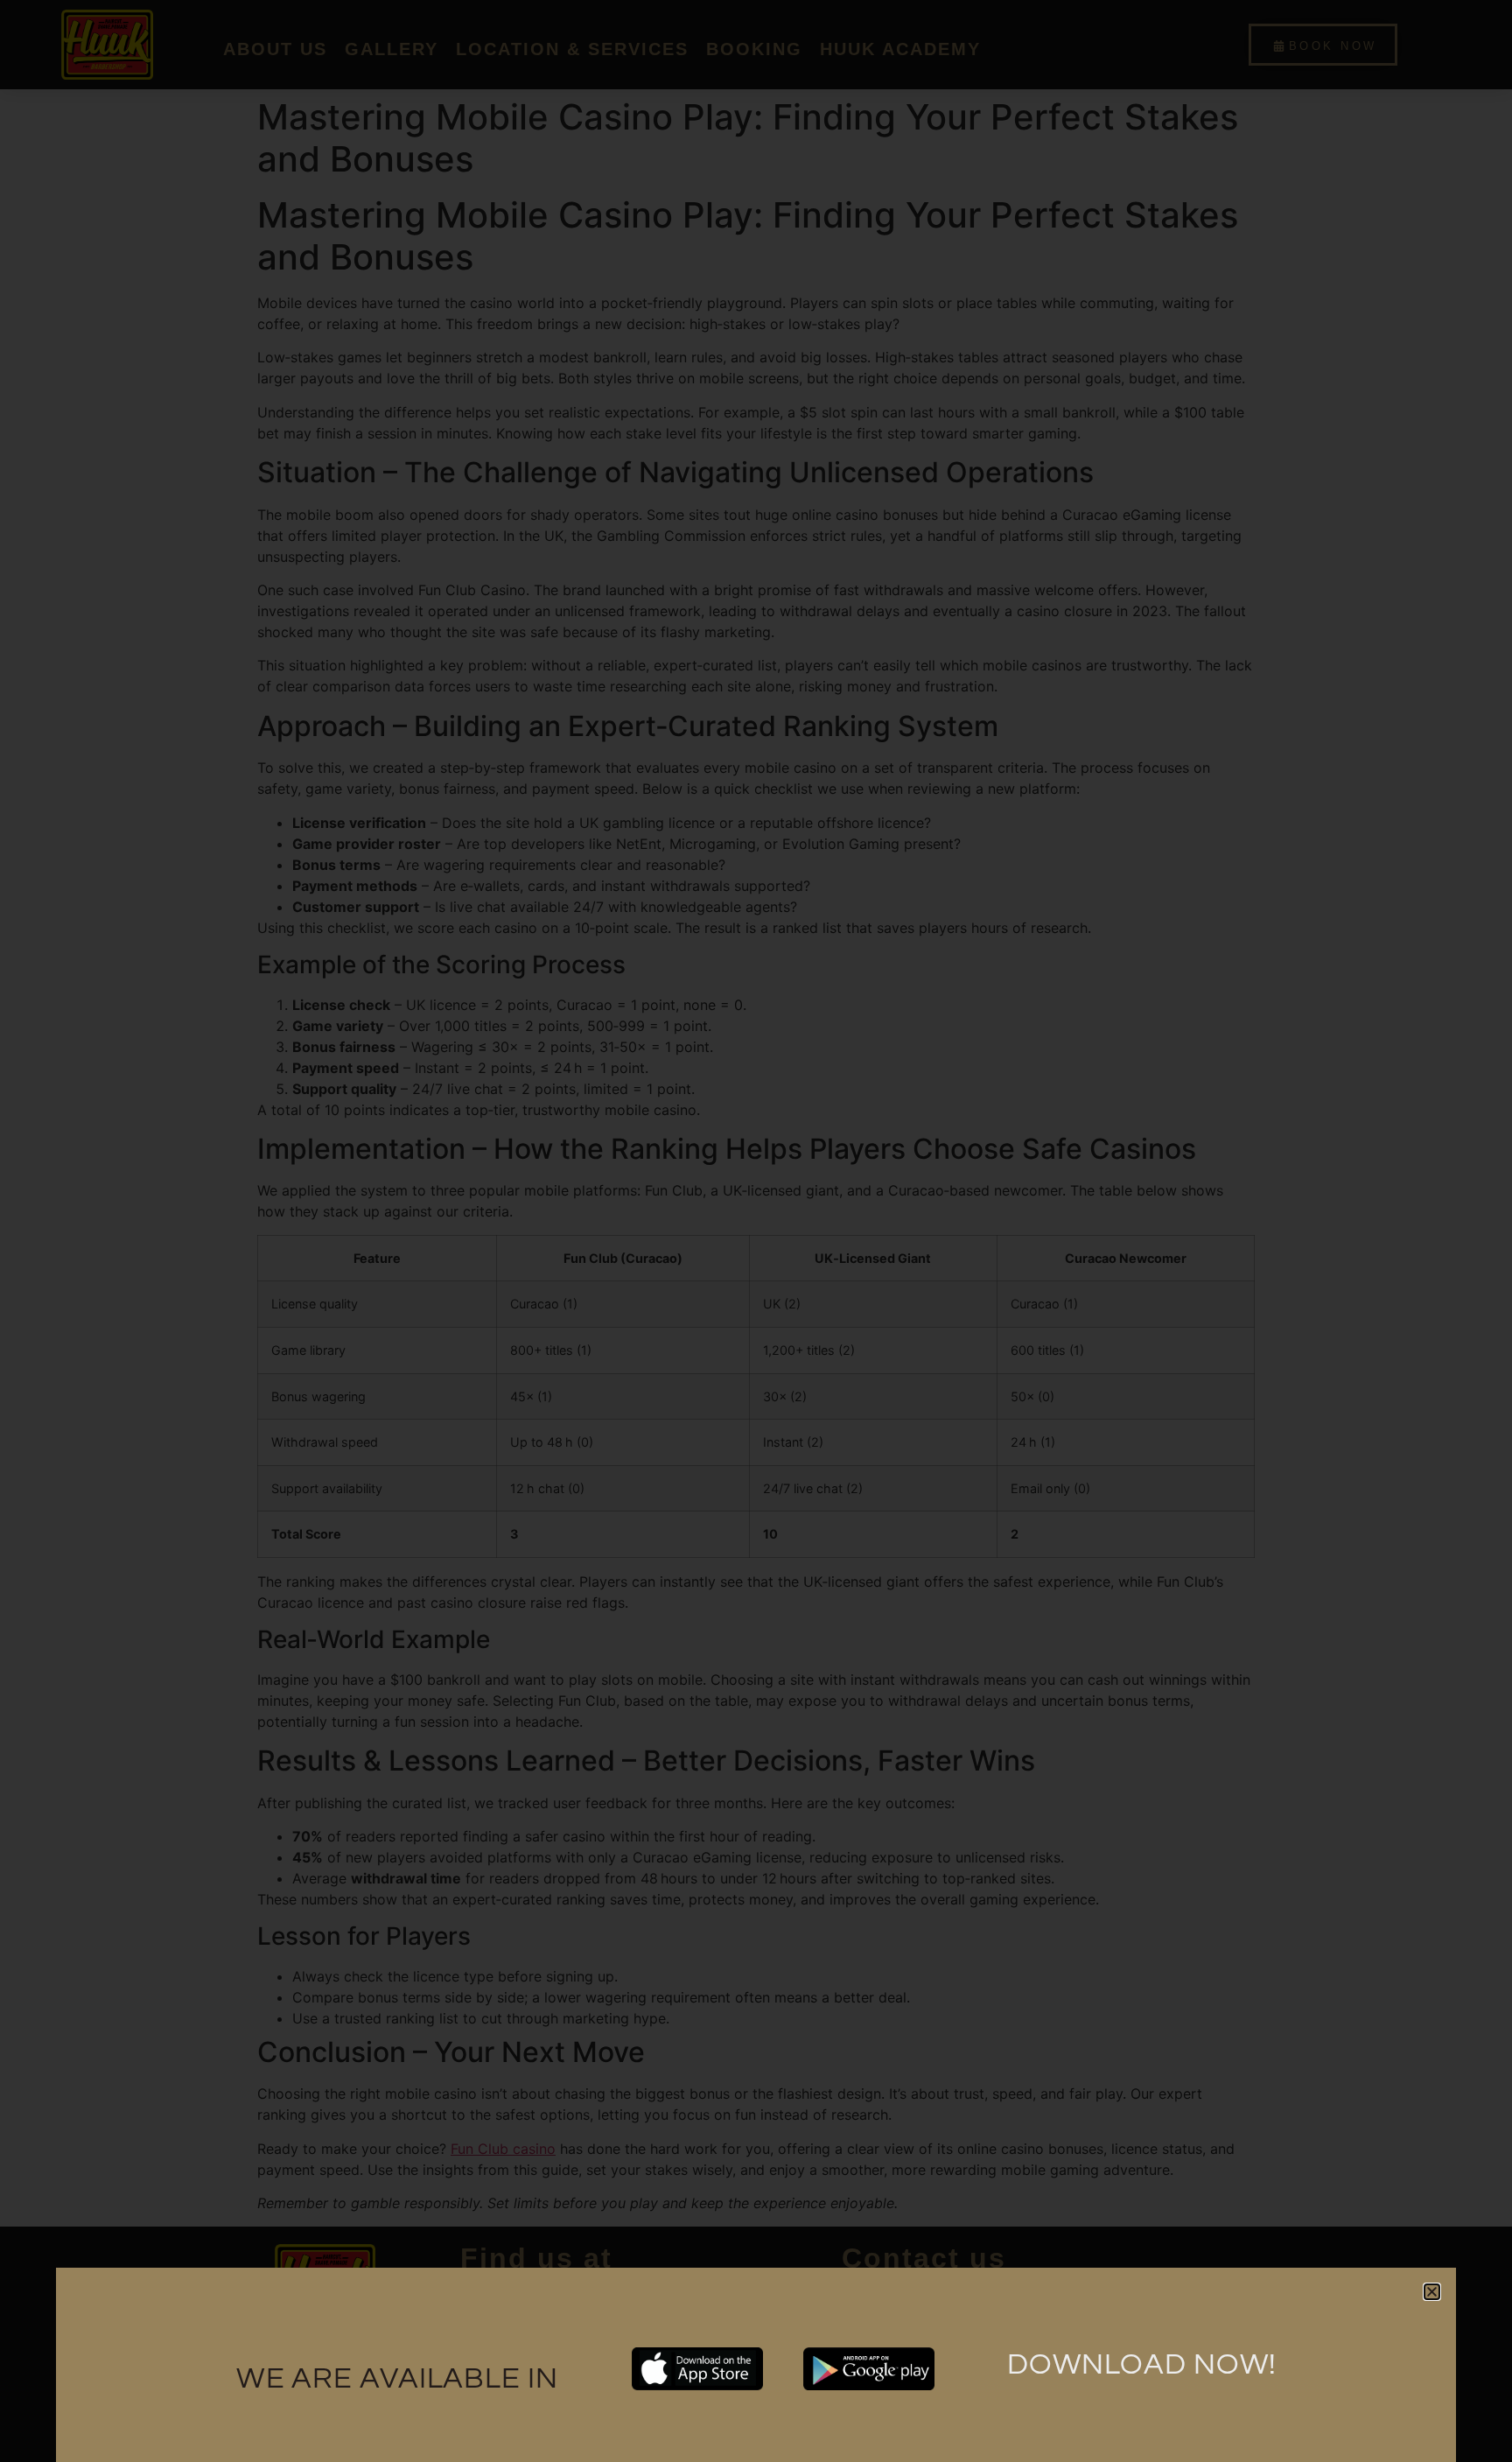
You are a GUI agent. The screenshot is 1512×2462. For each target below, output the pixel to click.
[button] (1432, 2292)
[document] (756, 1231)
